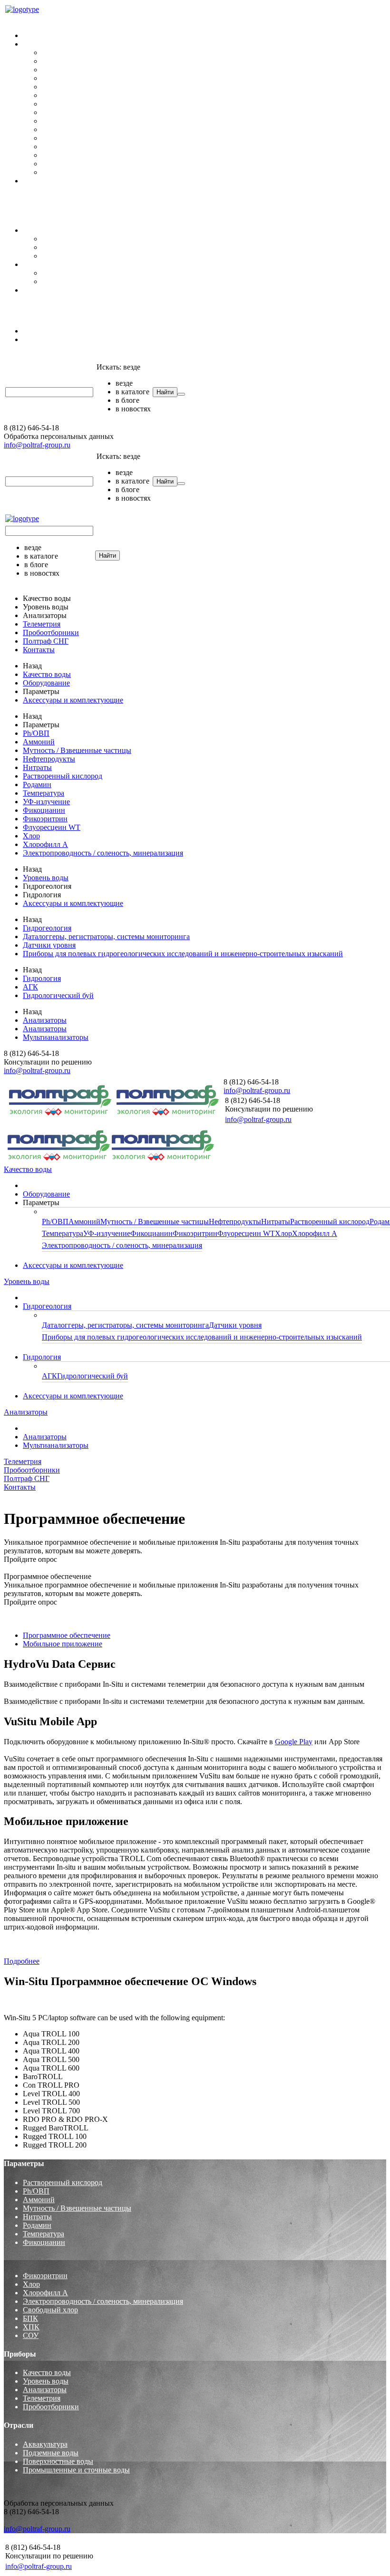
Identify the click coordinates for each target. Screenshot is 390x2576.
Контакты (20, 205)
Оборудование (46, 35)
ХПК (31, 2327)
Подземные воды (51, 2453)
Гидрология (42, 264)
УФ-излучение (65, 121)
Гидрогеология (47, 230)
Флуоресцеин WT (71, 147)
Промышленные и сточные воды (76, 2470)
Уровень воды (27, 214)
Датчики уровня (68, 247)
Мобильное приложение (63, 1644)
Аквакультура (45, 2444)
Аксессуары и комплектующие (73, 181)
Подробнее (22, 1961)
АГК (49, 273)
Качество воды (28, 19)
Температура (63, 112)
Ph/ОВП (55, 52)
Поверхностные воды (58, 2461)
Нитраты (56, 87)
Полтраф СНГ (27, 306)
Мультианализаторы (56, 339)
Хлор (50, 155)
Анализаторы (26, 315)
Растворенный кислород (82, 95)
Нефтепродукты (68, 78)
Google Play (294, 1742)
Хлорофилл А (64, 164)
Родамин (56, 104)
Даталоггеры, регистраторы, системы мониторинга (125, 239)
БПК (30, 2318)
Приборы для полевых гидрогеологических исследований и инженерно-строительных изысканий (202, 256)
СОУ (31, 2335)
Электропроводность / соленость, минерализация (122, 172)
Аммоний (58, 61)
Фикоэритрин (64, 138)
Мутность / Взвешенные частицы (96, 70)
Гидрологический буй (77, 281)
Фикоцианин (63, 129)
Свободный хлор (50, 2310)
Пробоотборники (32, 197)
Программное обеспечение (67, 1635)
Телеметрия (23, 356)
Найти (165, 392)
